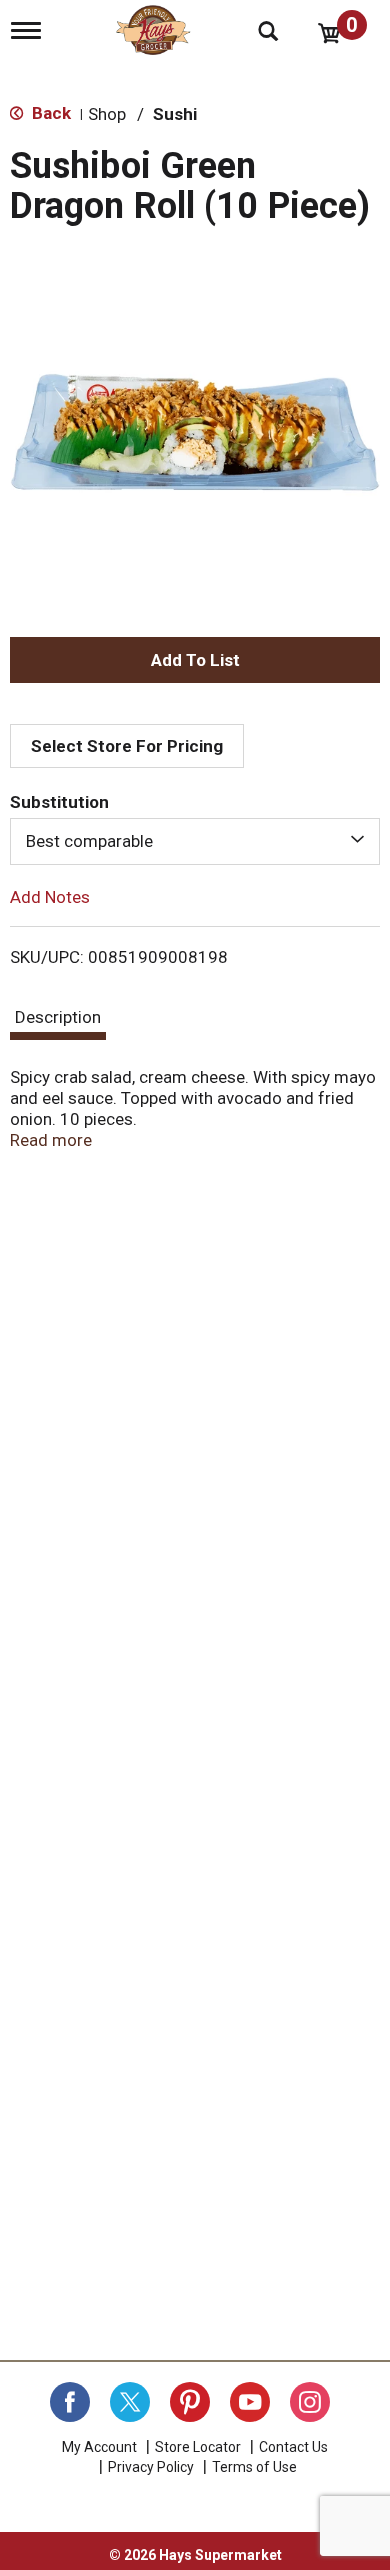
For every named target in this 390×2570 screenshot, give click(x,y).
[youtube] (250, 2402)
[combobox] (195, 841)
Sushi (175, 114)
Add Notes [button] (50, 896)
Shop (107, 114)
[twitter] (130, 2402)
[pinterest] (190, 2402)
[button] (195, 660)
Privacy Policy (151, 2467)
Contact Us (293, 2447)
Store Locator (198, 2447)
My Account (99, 2447)
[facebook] (70, 2402)
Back (49, 113)
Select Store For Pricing (127, 746)
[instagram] (310, 2402)
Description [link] (58, 1017)
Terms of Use (254, 2467)
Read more (51, 1140)
